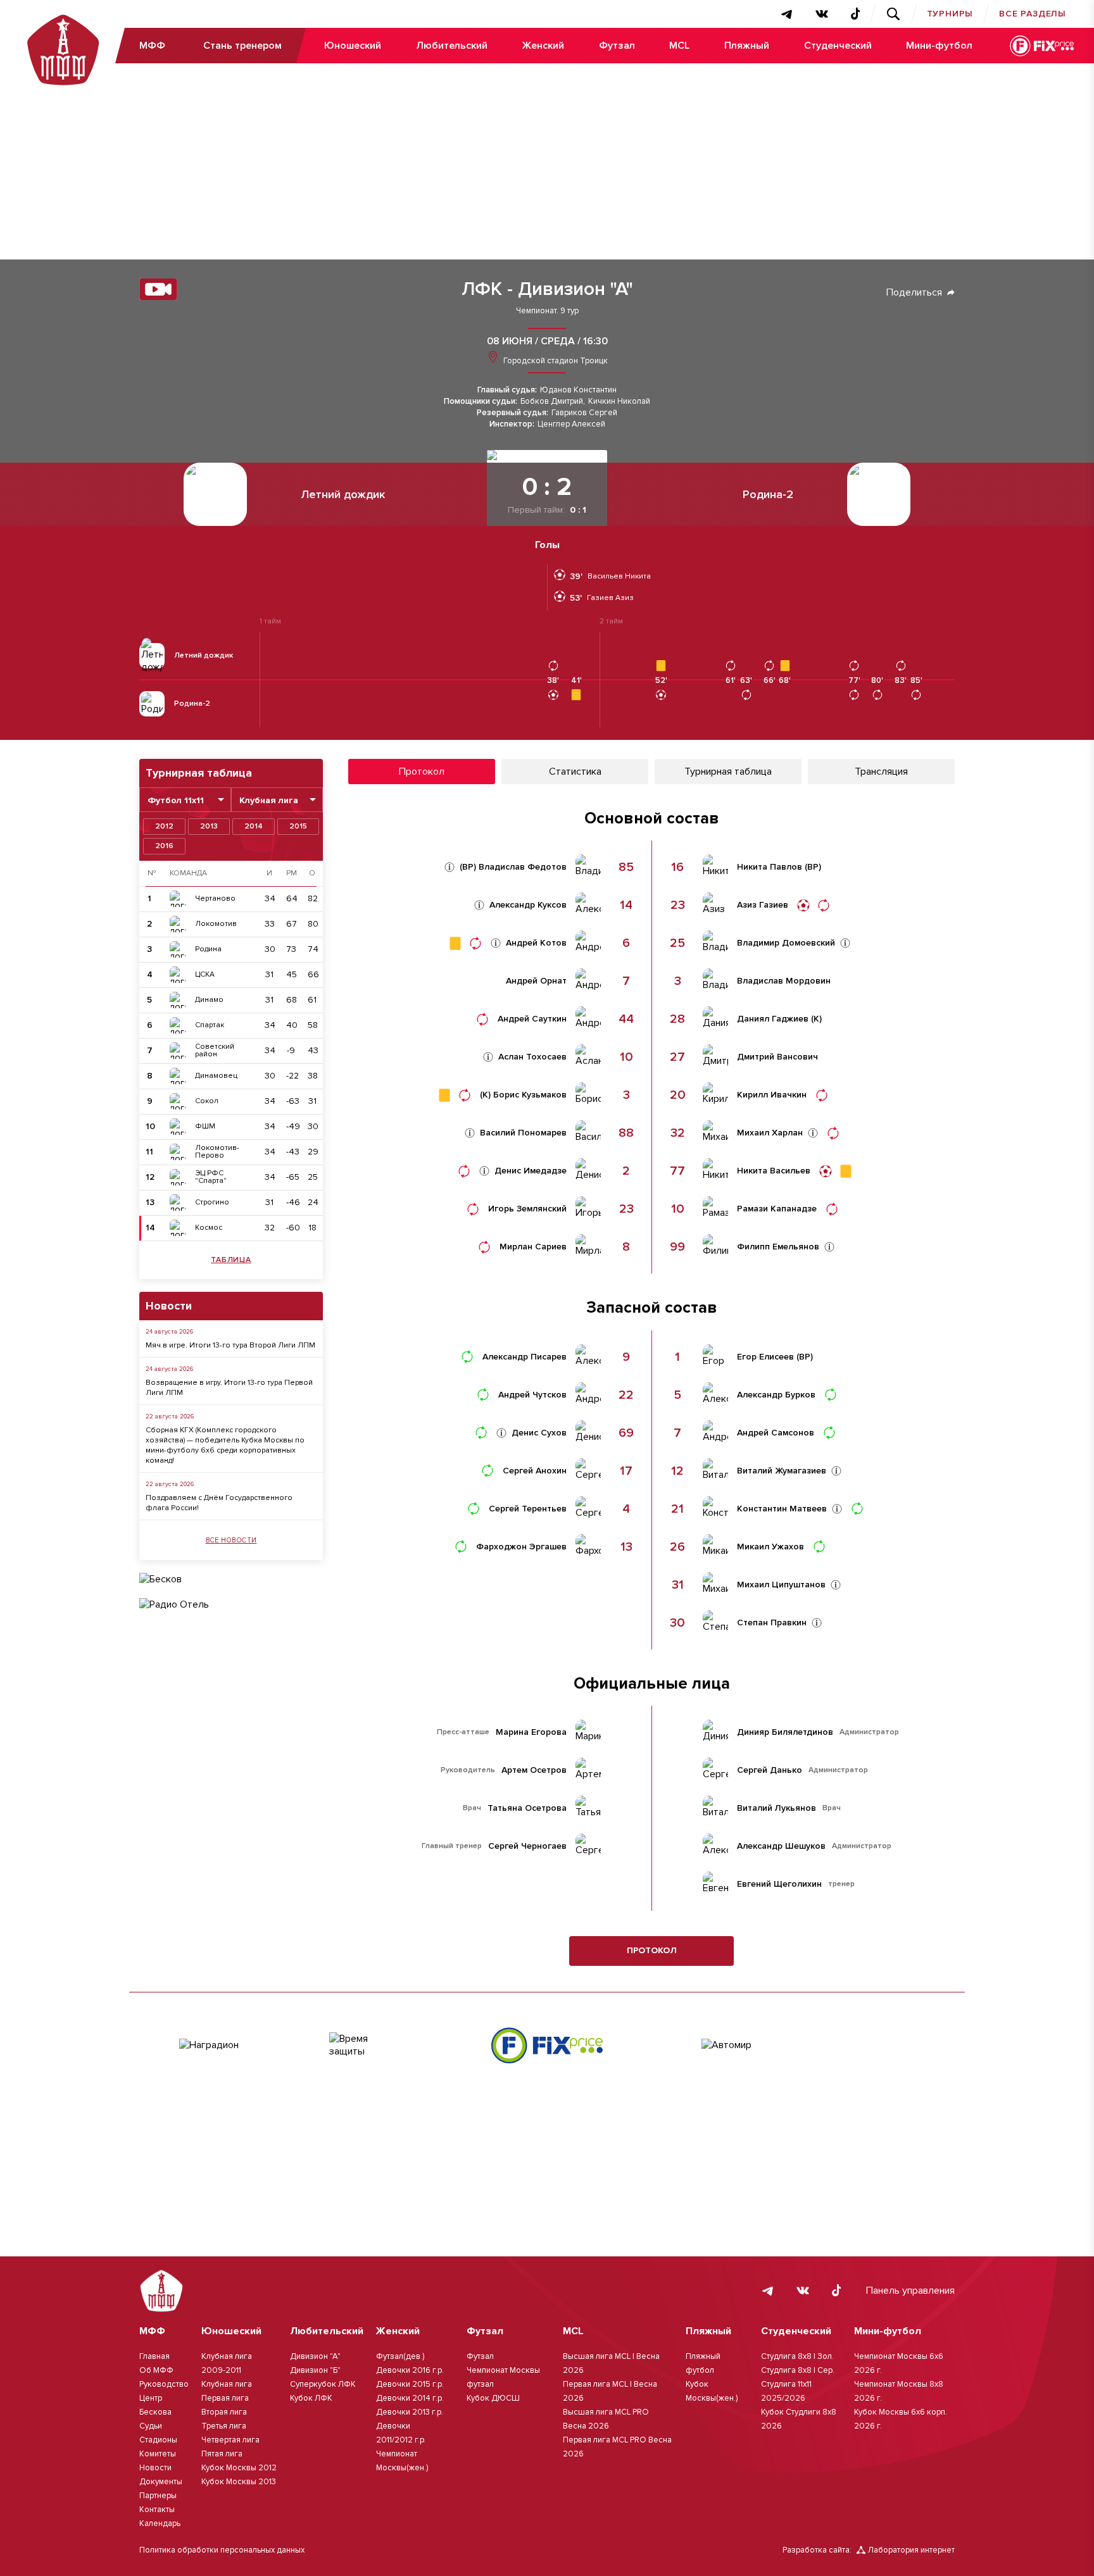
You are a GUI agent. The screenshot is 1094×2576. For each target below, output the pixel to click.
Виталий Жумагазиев (782, 1471)
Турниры (950, 14)
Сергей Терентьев (528, 1509)
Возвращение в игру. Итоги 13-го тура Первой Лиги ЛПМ (229, 1388)
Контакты (157, 2510)
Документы (161, 2482)
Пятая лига (222, 2454)
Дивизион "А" (315, 2356)
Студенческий (838, 46)
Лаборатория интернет (911, 2550)
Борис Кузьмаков (530, 1095)
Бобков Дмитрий (552, 402)
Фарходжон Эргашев (521, 1547)
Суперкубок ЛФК (323, 2384)
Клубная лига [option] (269, 801)
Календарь (160, 2523)
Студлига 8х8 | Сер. (798, 2370)
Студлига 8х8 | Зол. (797, 2356)
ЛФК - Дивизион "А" (547, 289)
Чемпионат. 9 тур (547, 311)
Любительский (452, 46)
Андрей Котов (536, 943)
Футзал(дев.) (400, 2356)
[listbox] (185, 800)
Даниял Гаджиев (773, 1019)
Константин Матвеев (782, 1509)
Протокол (652, 1950)
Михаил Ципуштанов (781, 1585)
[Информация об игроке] (450, 867)
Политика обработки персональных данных (222, 2550)
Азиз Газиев (763, 905)
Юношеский (353, 46)
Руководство (164, 2384)
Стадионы (158, 2440)
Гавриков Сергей (584, 413)
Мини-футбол (939, 46)
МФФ (152, 46)
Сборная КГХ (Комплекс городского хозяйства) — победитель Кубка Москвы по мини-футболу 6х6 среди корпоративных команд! (225, 1445)
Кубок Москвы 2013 (239, 2482)
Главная (154, 2356)
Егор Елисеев (765, 1357)
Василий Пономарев (523, 1133)
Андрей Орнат (536, 981)
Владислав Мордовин (784, 981)
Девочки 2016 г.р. (410, 2370)
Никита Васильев (774, 1171)
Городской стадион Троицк (555, 361)
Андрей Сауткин (532, 1019)
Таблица (231, 1260)
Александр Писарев (525, 1357)
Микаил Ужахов (770, 1547)
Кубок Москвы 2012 (239, 2468)
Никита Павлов (770, 867)
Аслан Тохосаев (532, 1057)
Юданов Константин (578, 390)
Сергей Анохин (535, 1471)
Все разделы (1033, 14)
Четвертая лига (230, 2440)
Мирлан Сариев (533, 1247)
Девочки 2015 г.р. (410, 2384)
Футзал (617, 46)
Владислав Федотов (523, 867)
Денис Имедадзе (531, 1171)
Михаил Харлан (770, 1133)
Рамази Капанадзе (777, 1209)
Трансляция (881, 772)
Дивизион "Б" (315, 2370)
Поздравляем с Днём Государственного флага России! (219, 1503)
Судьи (151, 2426)
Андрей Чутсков (532, 1395)
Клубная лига (227, 2384)
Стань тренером (242, 46)
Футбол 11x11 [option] (176, 801)
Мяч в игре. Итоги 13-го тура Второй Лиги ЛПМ (230, 1345)
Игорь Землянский (527, 1209)
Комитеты (158, 2454)
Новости (155, 2468)
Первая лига (225, 2398)
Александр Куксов (528, 905)
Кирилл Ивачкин (772, 1095)
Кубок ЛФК (311, 2398)
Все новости (231, 1540)
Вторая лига (224, 2412)
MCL (679, 46)
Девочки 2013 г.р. (410, 2412)
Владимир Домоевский (786, 943)
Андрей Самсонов (776, 1433)
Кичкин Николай (619, 402)
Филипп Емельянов (778, 1247)
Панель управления (910, 2291)
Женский (543, 46)
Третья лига (224, 2426)
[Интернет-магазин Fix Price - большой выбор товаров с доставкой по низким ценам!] (547, 2045)
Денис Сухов (539, 1433)
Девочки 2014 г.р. (410, 2398)
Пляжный (747, 46)
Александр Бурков (776, 1395)
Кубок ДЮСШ (493, 2398)
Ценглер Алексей (571, 424)
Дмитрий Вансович (777, 1057)
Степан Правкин (772, 1623)
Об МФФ (156, 2370)
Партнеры (158, 2496)
